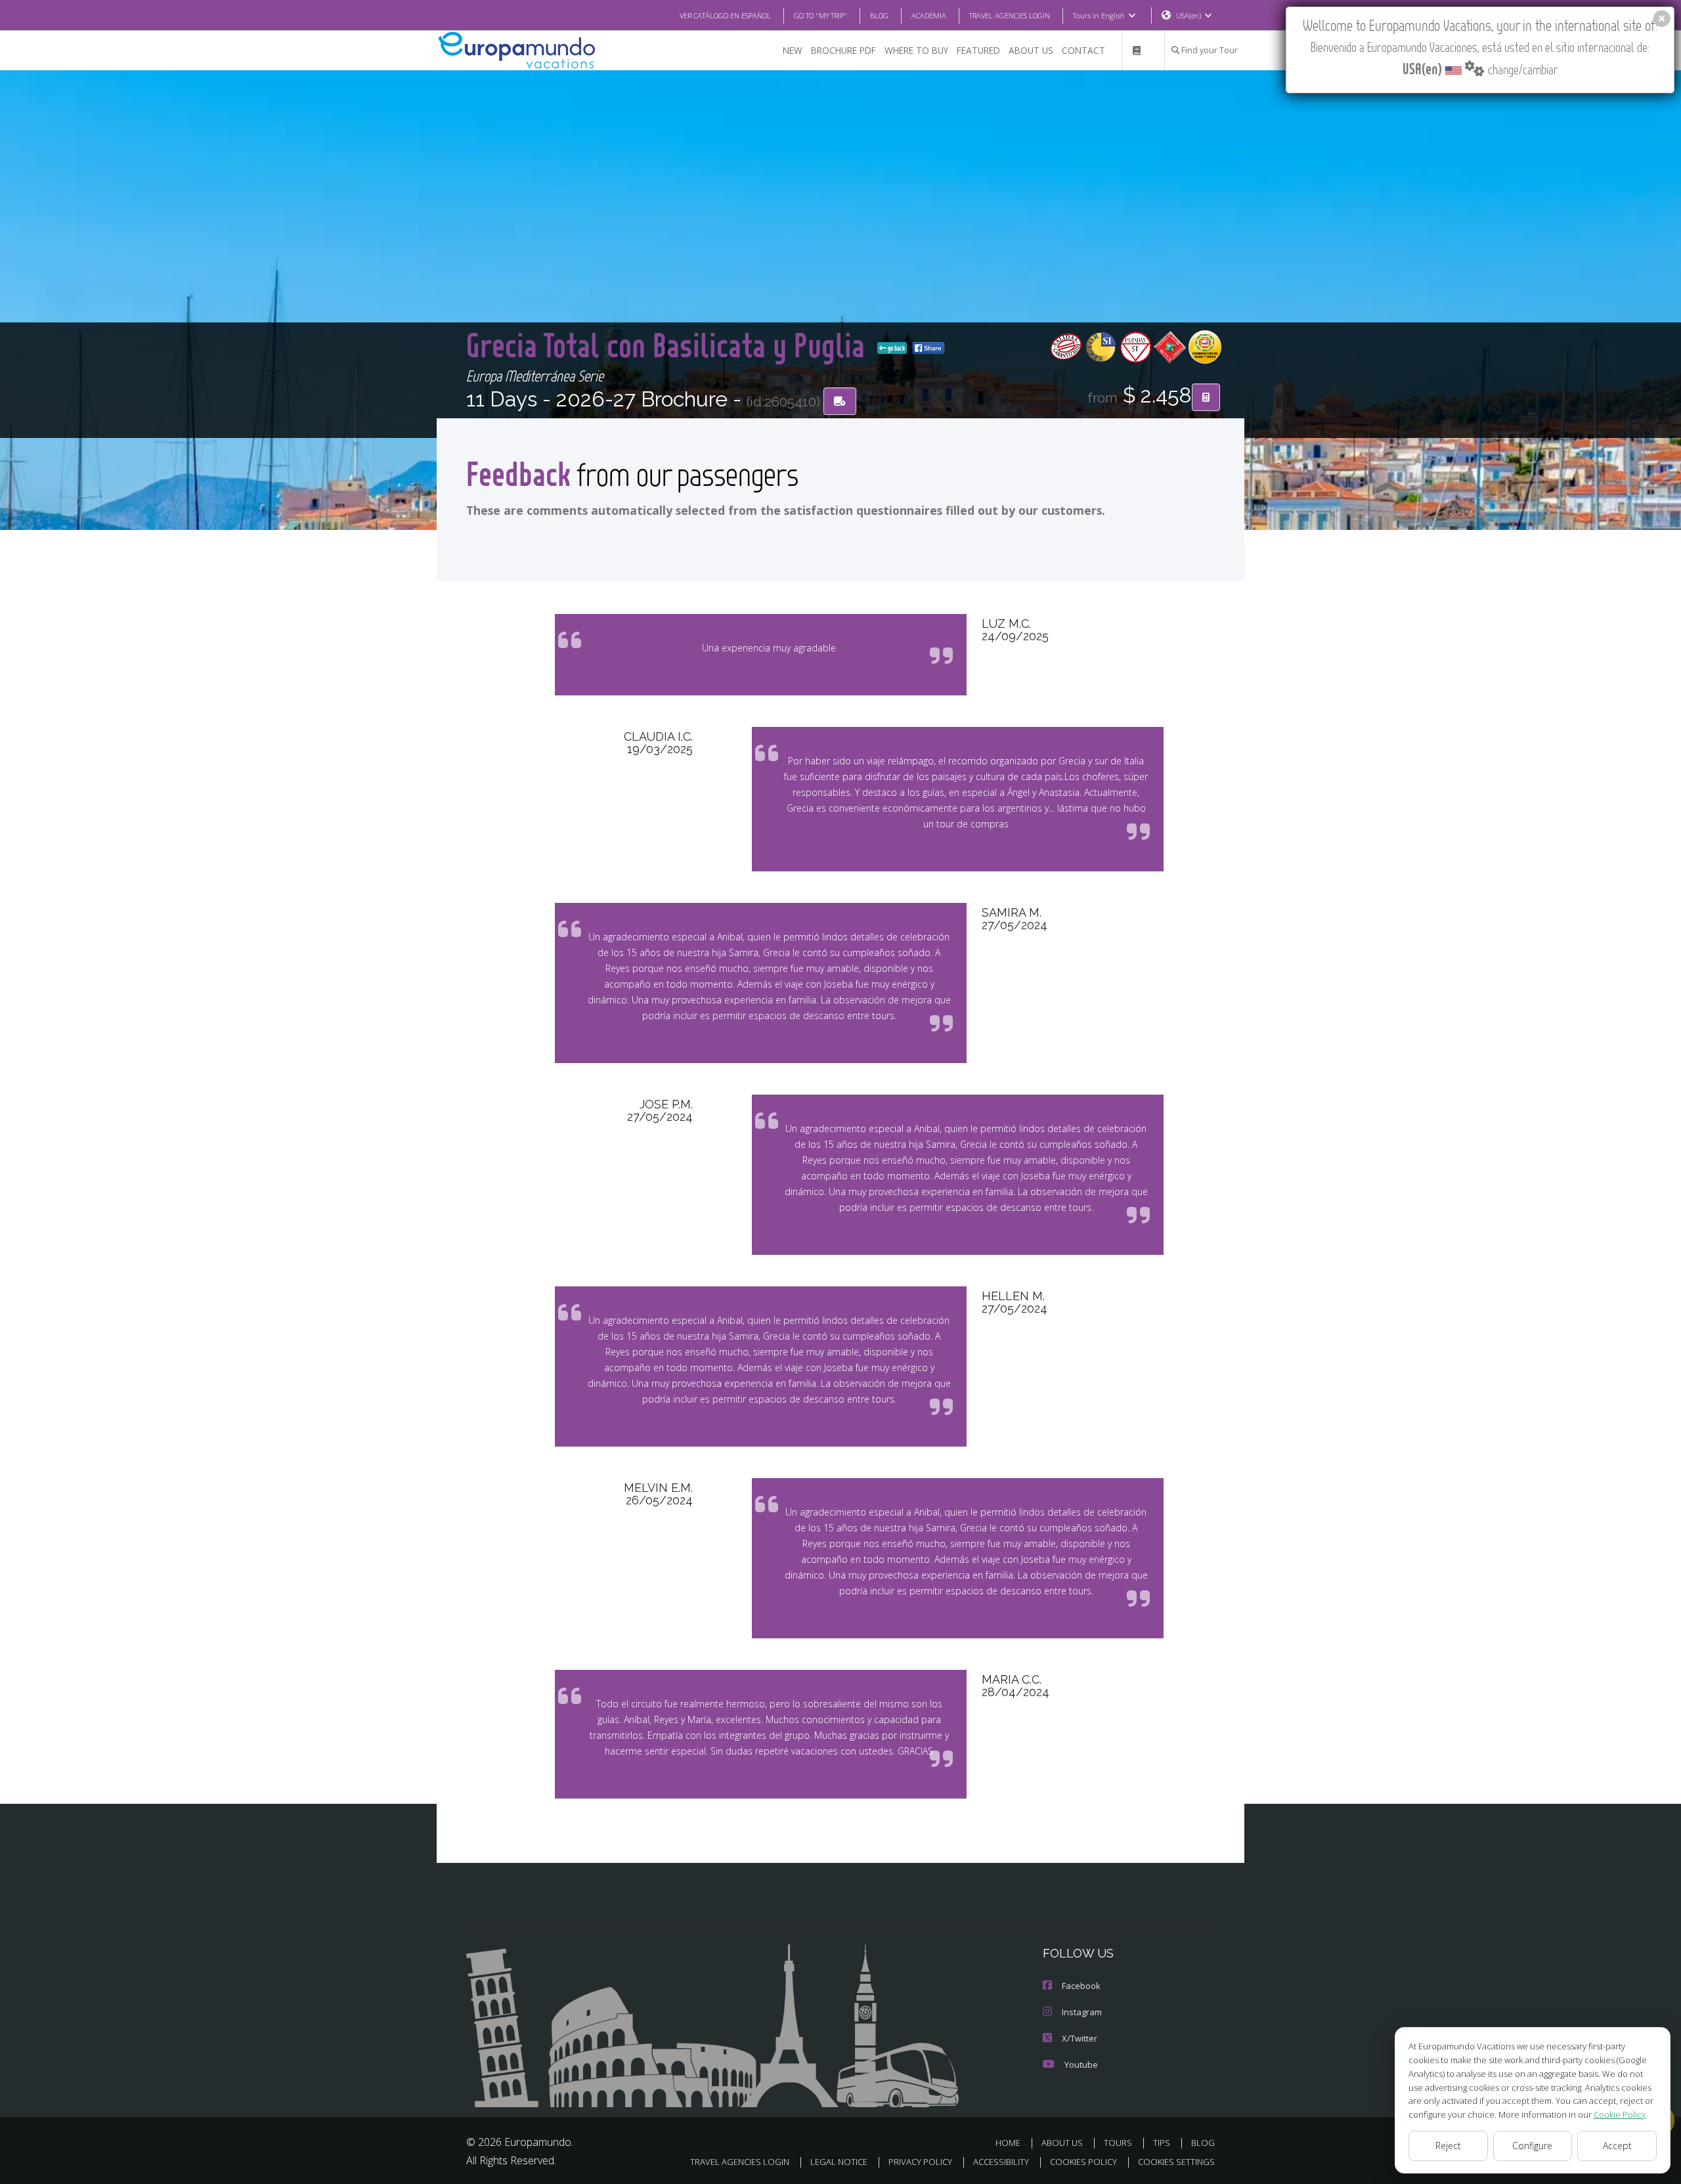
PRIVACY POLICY (920, 2162)
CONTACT (1083, 50)
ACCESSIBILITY (1001, 2162)
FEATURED (978, 50)
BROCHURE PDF (843, 50)
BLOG (879, 15)
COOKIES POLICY (1083, 2162)
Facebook (1081, 1986)
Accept (1617, 2146)
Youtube (1081, 2064)
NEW (793, 50)
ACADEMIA (929, 15)
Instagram (1082, 2012)
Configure (1532, 2146)
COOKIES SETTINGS (1176, 2162)
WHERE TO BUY (916, 50)
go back (896, 348)
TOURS (1118, 2143)
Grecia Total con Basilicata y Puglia (669, 344)
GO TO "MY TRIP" (820, 15)
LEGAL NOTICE (839, 2162)
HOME (1008, 2143)
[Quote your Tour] (1206, 397)
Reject (1448, 2146)
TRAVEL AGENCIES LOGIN (1010, 15)
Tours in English (1099, 15)
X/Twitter (1080, 2038)
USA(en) (1189, 15)
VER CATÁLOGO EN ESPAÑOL (725, 15)
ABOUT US (1031, 50)
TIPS (1162, 2143)
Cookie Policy (1620, 2114)
